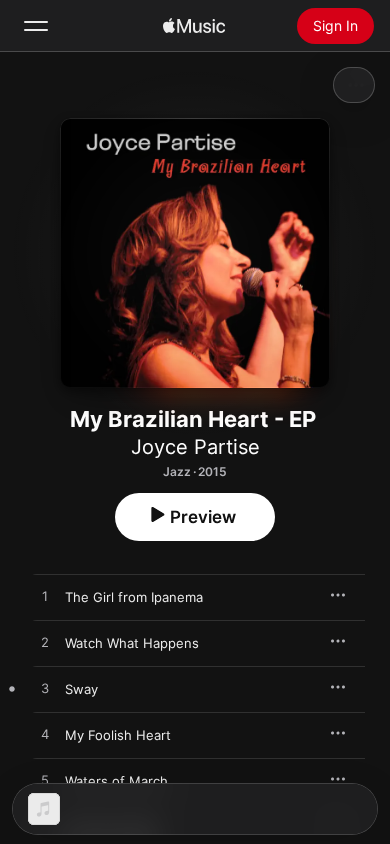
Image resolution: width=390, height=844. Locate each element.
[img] (194, 26)
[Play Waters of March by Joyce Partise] (45, 781)
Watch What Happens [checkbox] (132, 643)
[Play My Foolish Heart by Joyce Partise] (45, 735)
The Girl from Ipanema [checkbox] (134, 597)
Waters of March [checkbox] (116, 781)
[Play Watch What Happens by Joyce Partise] (45, 643)
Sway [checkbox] (81, 689)
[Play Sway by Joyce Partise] (45, 689)
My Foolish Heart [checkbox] (118, 735)
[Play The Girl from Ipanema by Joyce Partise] (45, 597)
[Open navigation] (36, 26)
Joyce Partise (195, 447)
